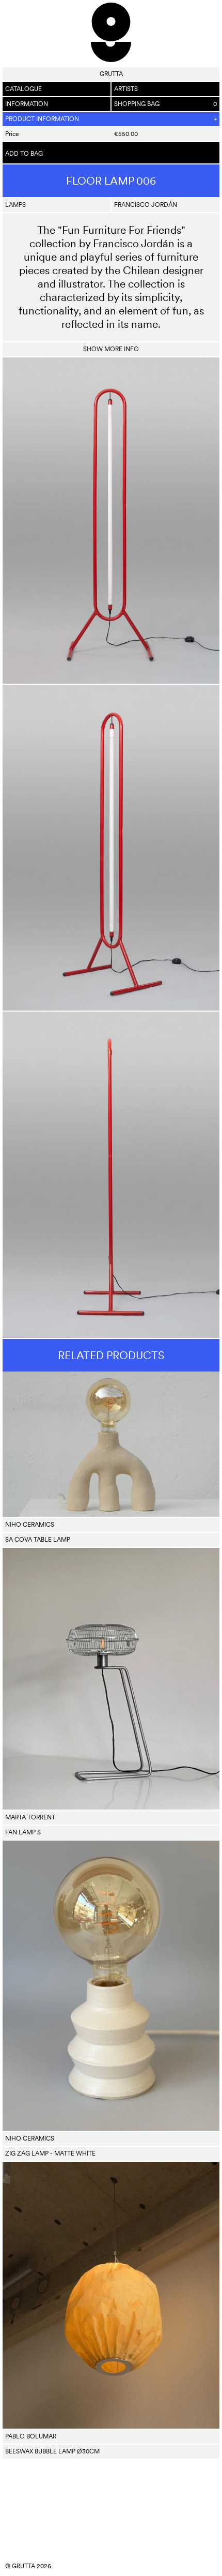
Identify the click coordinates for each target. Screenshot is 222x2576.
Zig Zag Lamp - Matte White (50, 2153)
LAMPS (15, 205)
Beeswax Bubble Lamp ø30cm (52, 2451)
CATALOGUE (23, 89)
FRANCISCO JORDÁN (146, 205)
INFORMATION (27, 104)
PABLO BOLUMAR (31, 2436)
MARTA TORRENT (30, 1817)
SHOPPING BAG (165, 104)
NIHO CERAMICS (30, 1525)
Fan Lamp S (23, 1832)
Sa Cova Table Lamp (38, 1540)
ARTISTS (126, 89)
